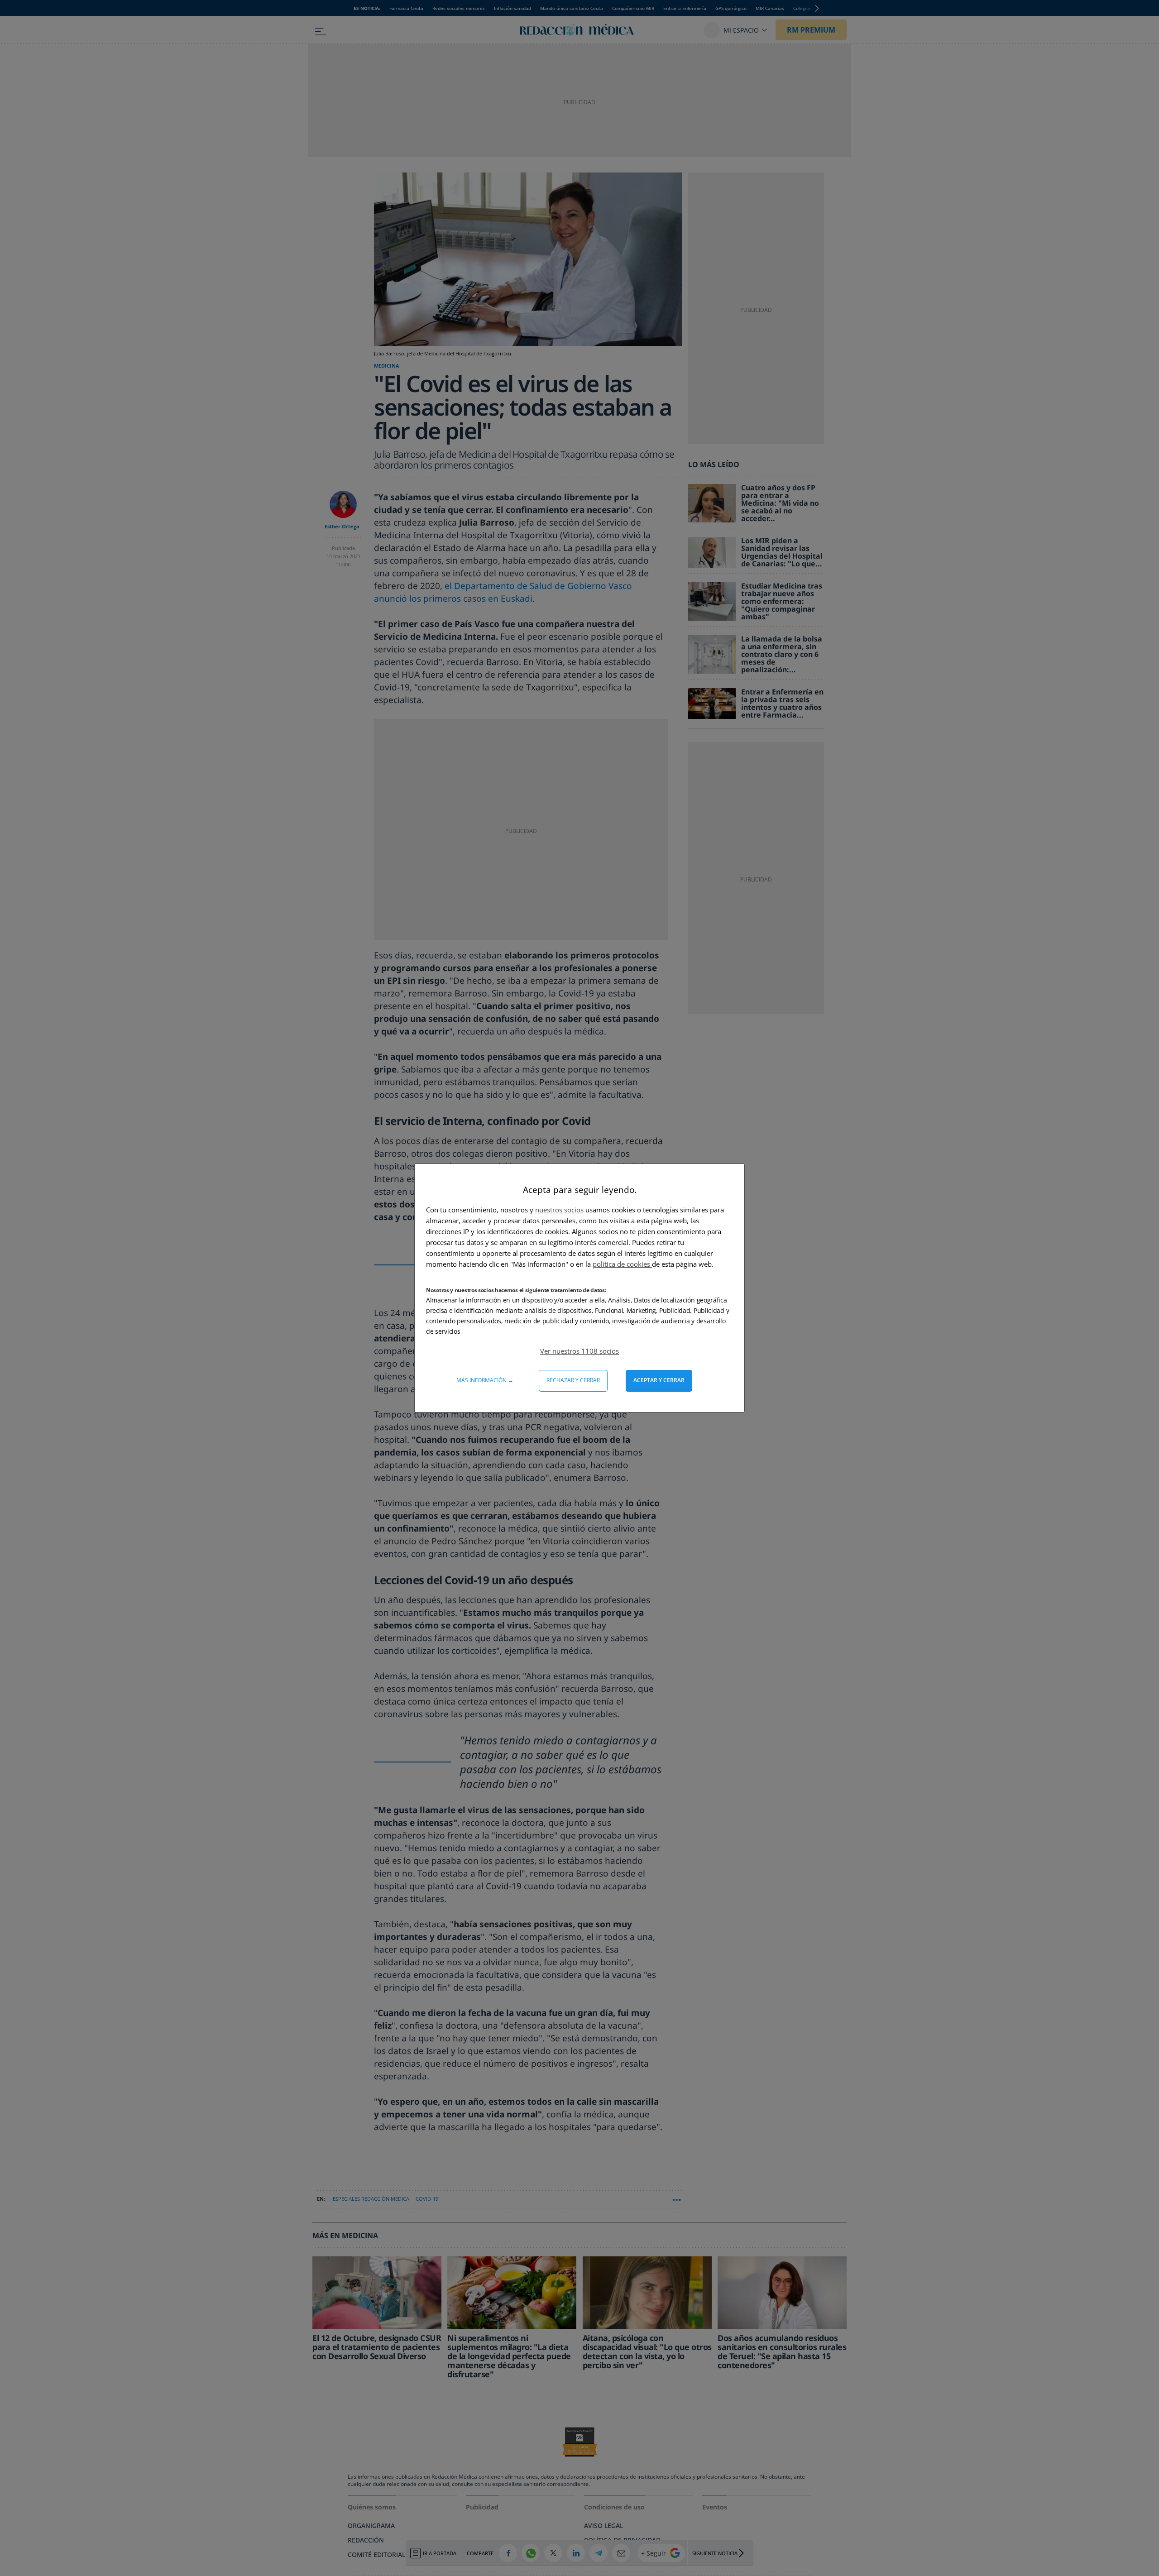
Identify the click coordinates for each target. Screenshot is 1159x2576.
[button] (579, 1351)
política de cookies (622, 1264)
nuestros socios (559, 1210)
